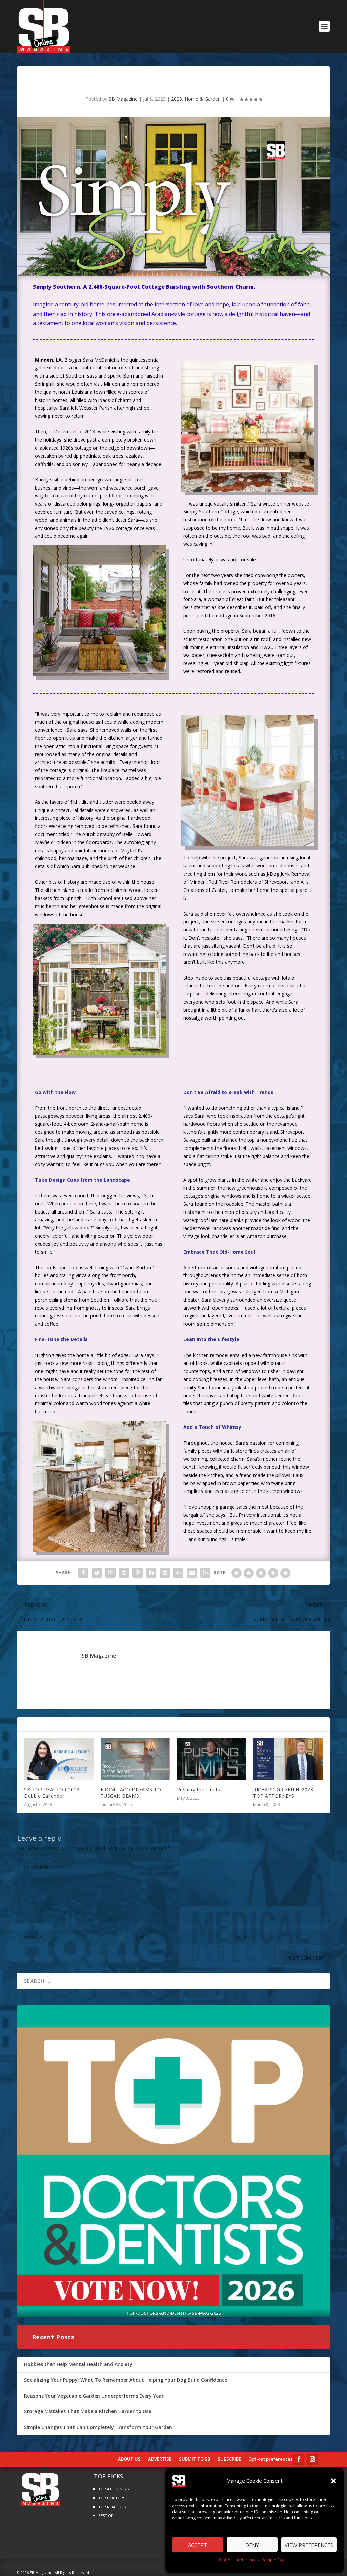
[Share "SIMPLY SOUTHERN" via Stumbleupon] (178, 1573)
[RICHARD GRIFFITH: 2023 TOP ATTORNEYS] (288, 1759)
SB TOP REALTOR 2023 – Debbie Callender (54, 1793)
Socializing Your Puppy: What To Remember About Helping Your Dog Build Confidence (126, 2380)
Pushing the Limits (199, 1790)
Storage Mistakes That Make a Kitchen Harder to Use (88, 2411)
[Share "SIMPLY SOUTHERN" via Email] (192, 1573)
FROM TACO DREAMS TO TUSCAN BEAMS (131, 1793)
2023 (177, 99)
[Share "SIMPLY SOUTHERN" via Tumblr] (124, 1573)
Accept (198, 2545)
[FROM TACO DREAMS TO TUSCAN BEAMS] (135, 1759)
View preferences (309, 2545)
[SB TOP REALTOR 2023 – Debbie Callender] (59, 1759)
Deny (252, 2545)
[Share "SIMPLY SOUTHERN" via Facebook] (83, 1573)
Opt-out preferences (239, 2560)
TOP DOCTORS (112, 2498)
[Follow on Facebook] (299, 2459)
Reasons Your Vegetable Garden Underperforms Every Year (94, 2396)
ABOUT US (129, 2459)
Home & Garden (203, 99)
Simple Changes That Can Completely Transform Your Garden (98, 2427)
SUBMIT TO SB (195, 2459)
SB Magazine (123, 99)
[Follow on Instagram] (312, 2459)
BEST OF (106, 2516)
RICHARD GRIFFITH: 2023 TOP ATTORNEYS (283, 1793)
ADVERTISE (160, 2459)
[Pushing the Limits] (212, 1759)
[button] (333, 2481)
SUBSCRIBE (229, 2459)
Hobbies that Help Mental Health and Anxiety (78, 2364)
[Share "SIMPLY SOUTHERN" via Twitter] (97, 1573)
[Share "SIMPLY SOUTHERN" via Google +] (110, 1573)
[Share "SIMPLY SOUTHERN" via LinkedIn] (151, 1573)
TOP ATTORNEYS (114, 2489)
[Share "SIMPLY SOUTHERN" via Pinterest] (138, 1573)
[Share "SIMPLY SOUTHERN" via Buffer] (165, 1573)
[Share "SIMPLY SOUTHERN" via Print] (205, 1573)
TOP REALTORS (112, 2507)
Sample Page (274, 2560)
